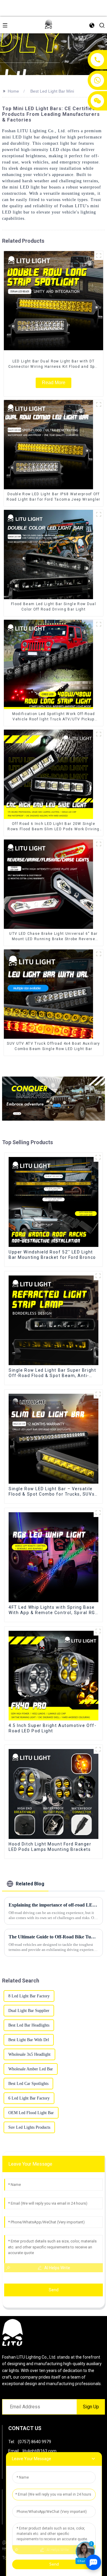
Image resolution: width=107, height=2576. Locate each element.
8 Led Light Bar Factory (29, 1996)
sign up (91, 2407)
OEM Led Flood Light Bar (31, 2113)
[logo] (48, 25)
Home (13, 91)
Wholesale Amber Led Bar (31, 2069)
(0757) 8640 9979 (34, 2442)
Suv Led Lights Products (29, 2127)
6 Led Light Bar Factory (29, 2098)
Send (54, 2290)
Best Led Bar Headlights (29, 2025)
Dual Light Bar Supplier (29, 2011)
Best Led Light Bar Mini (52, 91)
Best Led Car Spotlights (28, 2084)
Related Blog (30, 1884)
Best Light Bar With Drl (29, 2040)
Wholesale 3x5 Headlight (29, 2054)
